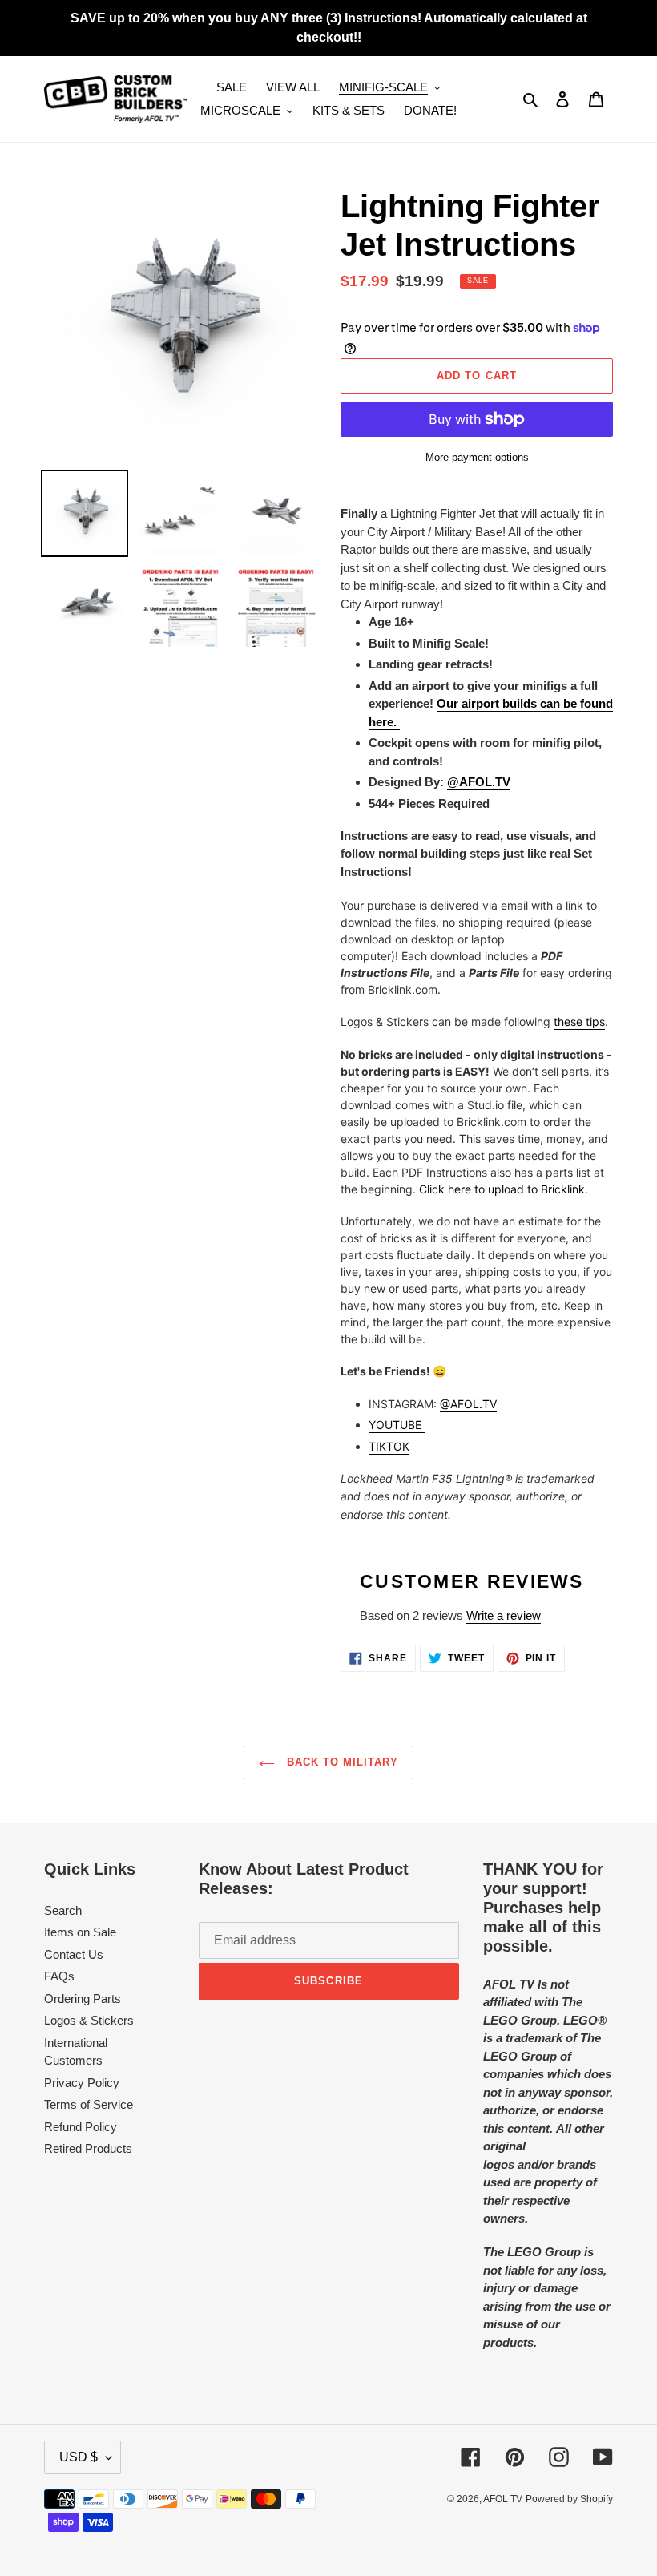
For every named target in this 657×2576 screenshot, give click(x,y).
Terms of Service (89, 2104)
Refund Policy (81, 2127)
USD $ (79, 2457)
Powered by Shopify (569, 2499)
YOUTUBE (397, 1425)
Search (63, 1910)
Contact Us (74, 1954)
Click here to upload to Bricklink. (505, 1189)
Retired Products (88, 2148)
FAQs (59, 1976)
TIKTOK (389, 1446)
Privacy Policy (82, 2083)
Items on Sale (80, 1932)
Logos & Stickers (89, 2020)
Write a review (504, 1615)
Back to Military (341, 1762)
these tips (579, 1022)
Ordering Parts (83, 1999)
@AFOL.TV (468, 1404)
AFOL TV (503, 2499)
